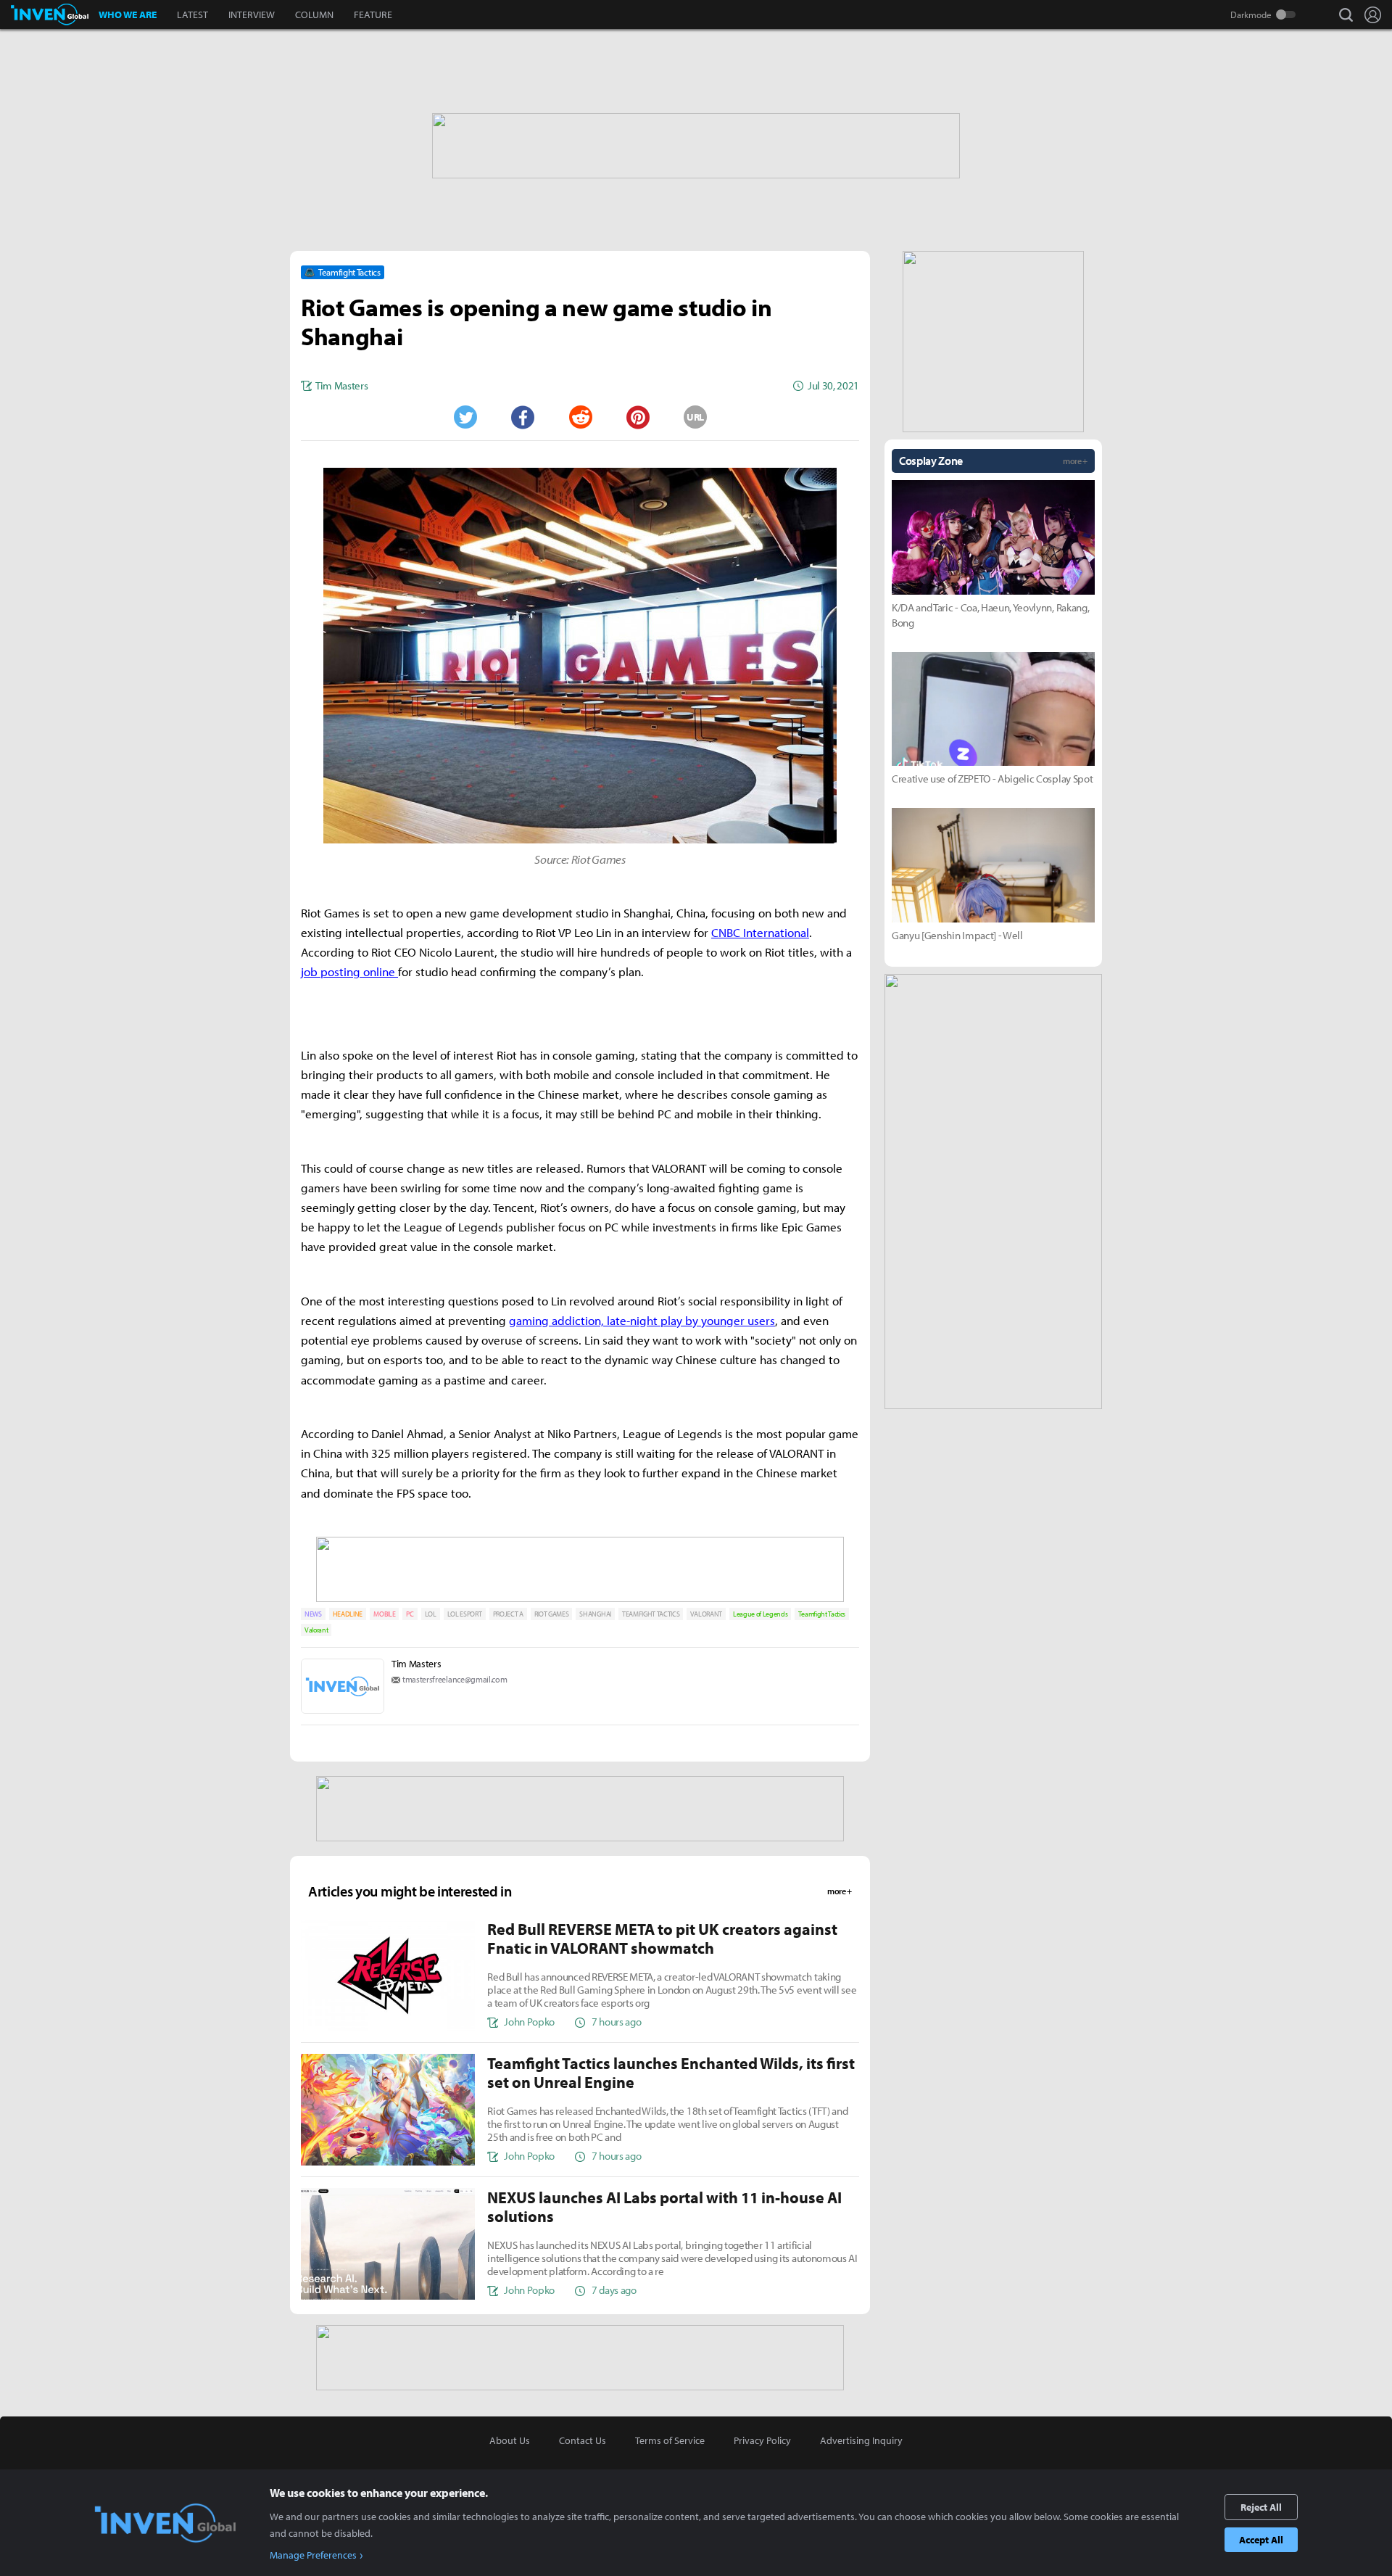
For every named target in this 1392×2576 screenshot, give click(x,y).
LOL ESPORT (465, 1614)
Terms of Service (670, 2440)
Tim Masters (416, 1664)
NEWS (313, 1614)
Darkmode (1251, 15)
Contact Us (583, 2440)
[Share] (523, 417)
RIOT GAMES (552, 1614)
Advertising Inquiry (861, 2440)
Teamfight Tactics (822, 1614)
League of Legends (761, 1614)
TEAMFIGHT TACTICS (651, 1614)
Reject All (1261, 2507)
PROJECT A (508, 1614)
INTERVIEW (252, 15)
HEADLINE (348, 1614)
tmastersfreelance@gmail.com (455, 1679)
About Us (510, 2440)
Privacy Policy (762, 2440)
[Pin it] (638, 417)
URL (695, 417)
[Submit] (580, 417)
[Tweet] (465, 417)
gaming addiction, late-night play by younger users (642, 1320)
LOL (431, 1614)
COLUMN (314, 15)
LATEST (192, 15)
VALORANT (706, 1614)
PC (410, 1614)
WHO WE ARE (128, 15)
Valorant (316, 1630)
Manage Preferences (313, 2555)
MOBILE (384, 1614)
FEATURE (373, 15)
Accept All (1261, 2540)
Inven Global (50, 15)
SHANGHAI (595, 1614)
